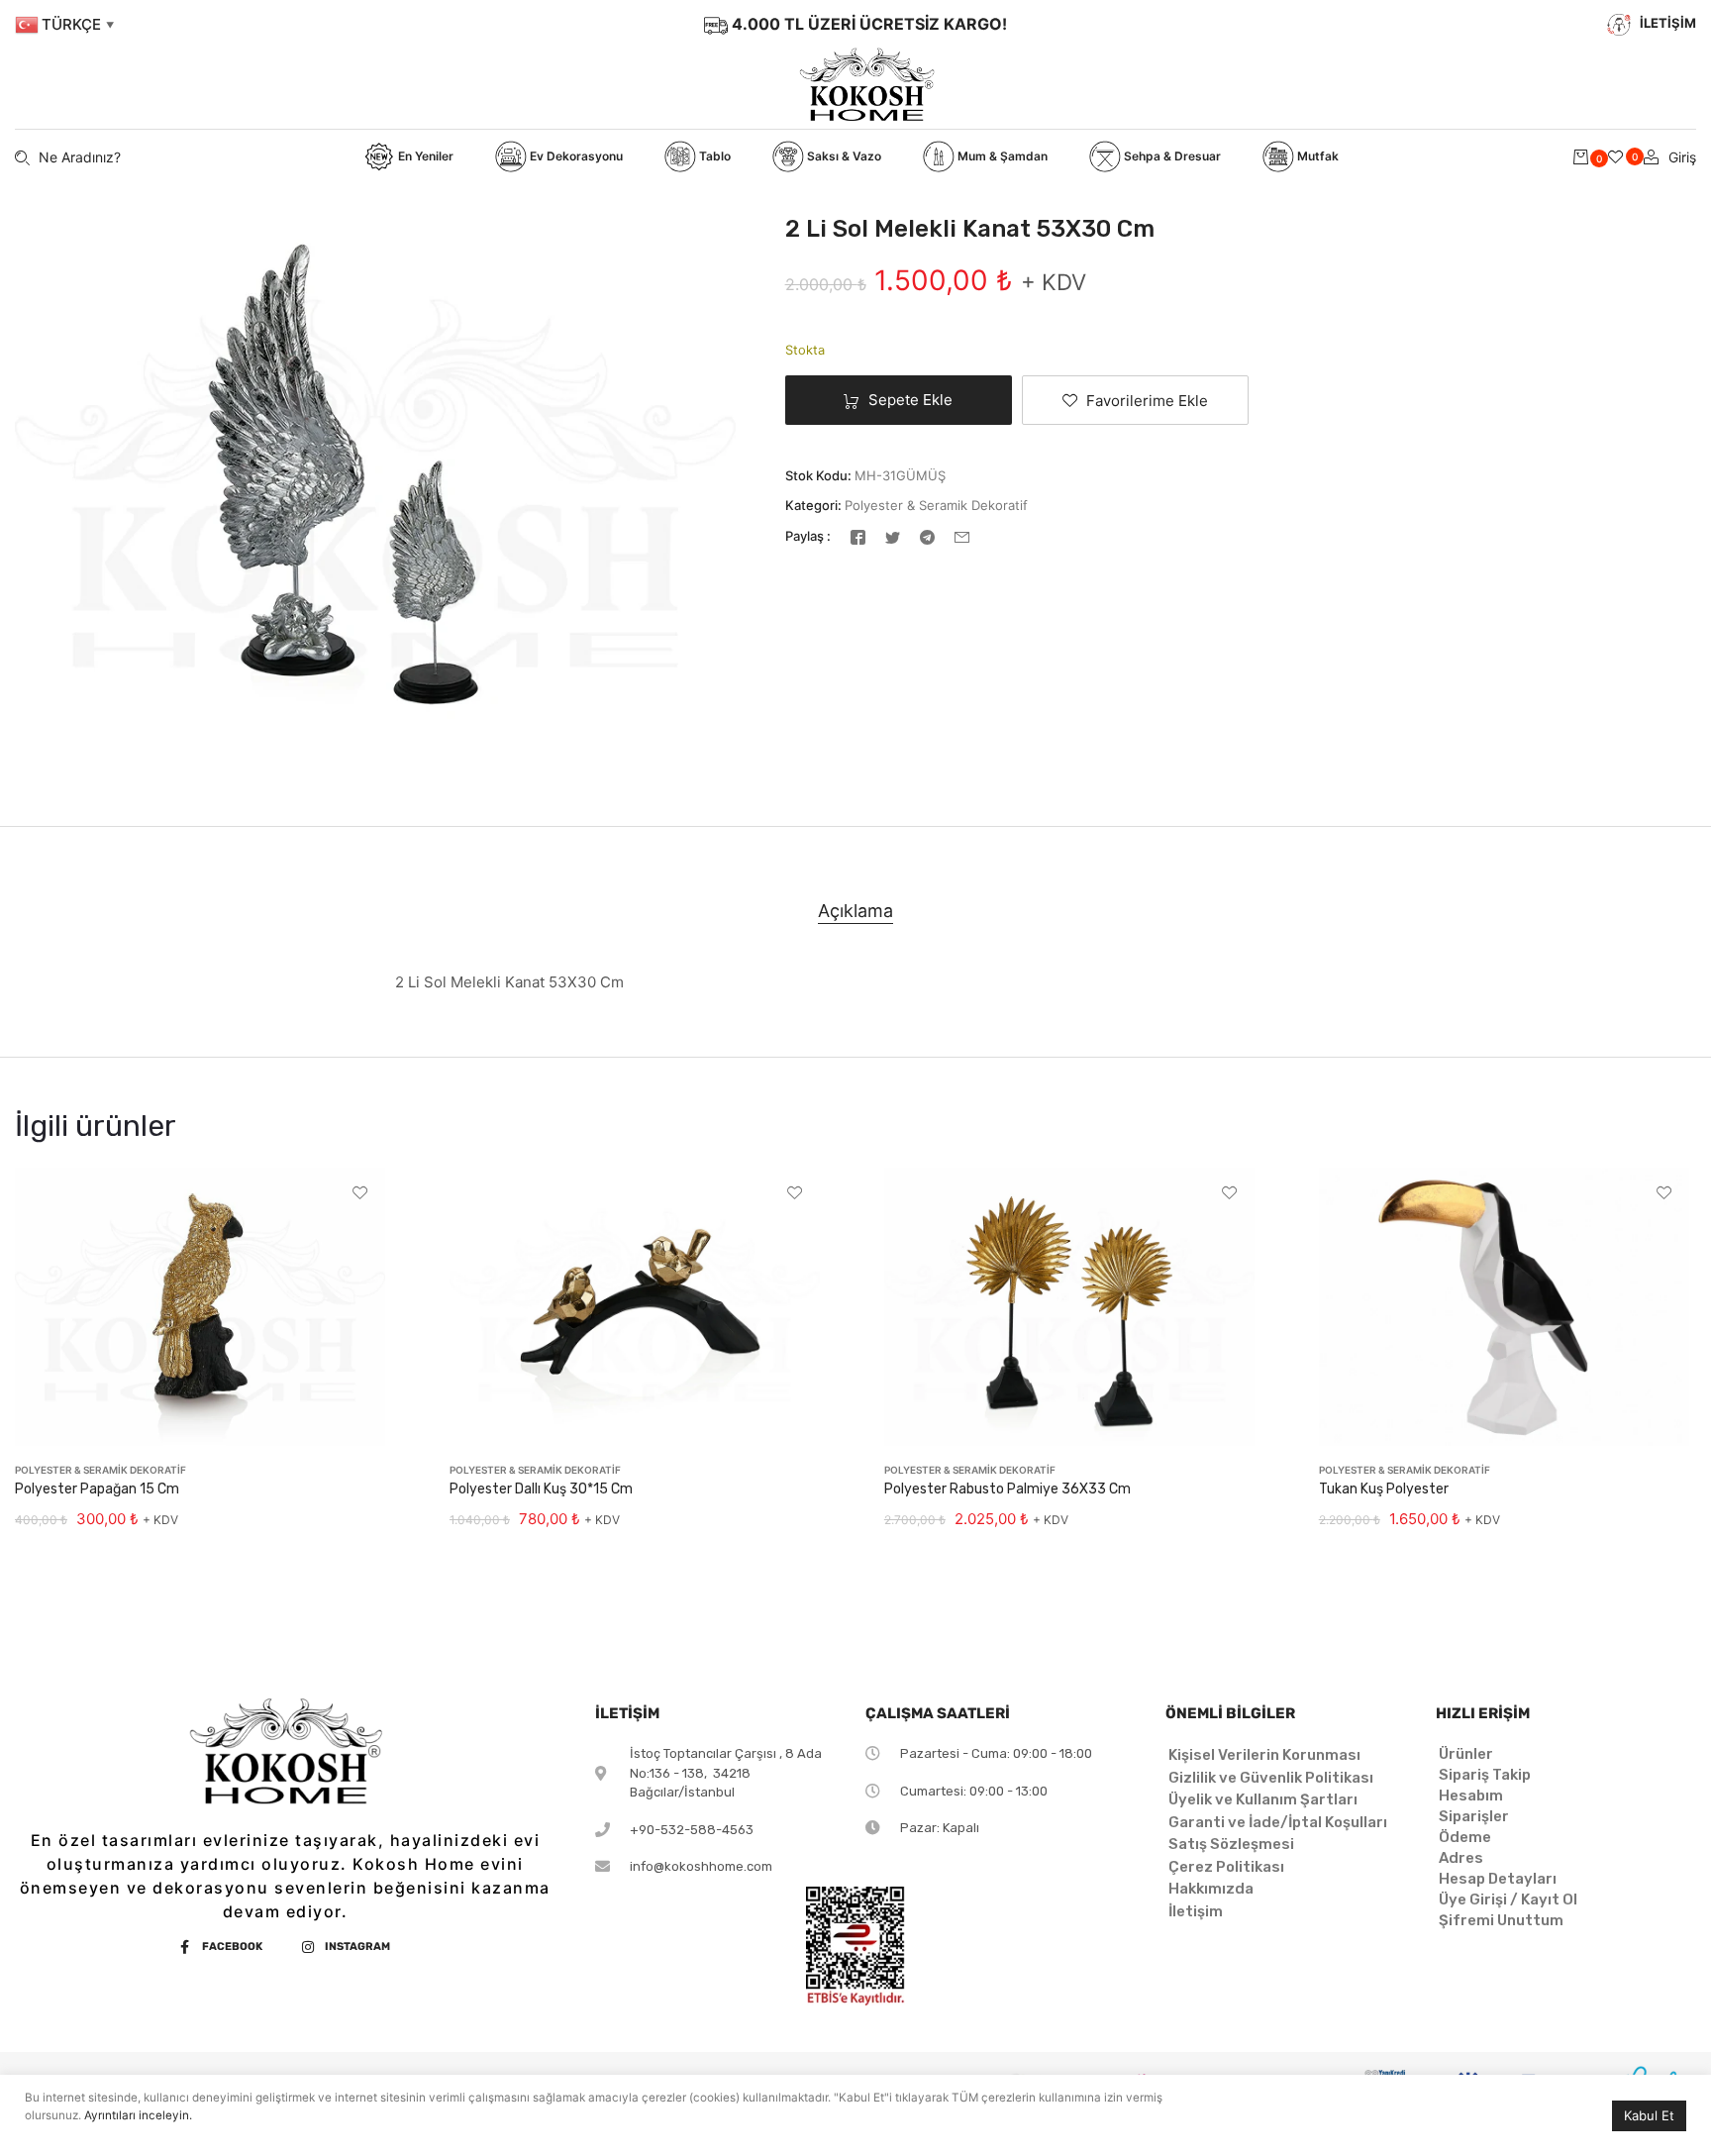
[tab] (855, 911)
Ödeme (1465, 1837)
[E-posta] (962, 536)
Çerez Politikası (1226, 1867)
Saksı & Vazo (843, 156)
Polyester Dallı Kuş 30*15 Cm (541, 1489)
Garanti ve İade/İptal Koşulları (1278, 1822)
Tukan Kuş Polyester (1384, 1489)
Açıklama (855, 911)
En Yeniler (424, 156)
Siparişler (1474, 1816)
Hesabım (1471, 1796)
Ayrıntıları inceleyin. (138, 2115)
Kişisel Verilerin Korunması (1264, 1755)
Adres (1461, 1858)
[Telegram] (927, 536)
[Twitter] (893, 536)
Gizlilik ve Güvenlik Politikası (1271, 1778)
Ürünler (1466, 1754)
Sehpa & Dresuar (1171, 156)
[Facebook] (858, 536)
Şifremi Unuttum (1501, 1920)
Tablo (713, 156)
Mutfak (1316, 156)
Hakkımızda (1211, 1889)
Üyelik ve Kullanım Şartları (1263, 1799)
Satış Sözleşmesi (1231, 1844)
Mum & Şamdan (1001, 156)
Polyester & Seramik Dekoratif (936, 505)
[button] (1135, 400)
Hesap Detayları (1498, 1879)
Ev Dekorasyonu (575, 156)
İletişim (1196, 1911)
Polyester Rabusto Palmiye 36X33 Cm (1007, 1489)
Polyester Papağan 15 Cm (97, 1489)
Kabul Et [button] (1649, 2115)
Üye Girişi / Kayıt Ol (1508, 1899)
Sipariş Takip (1485, 1775)
